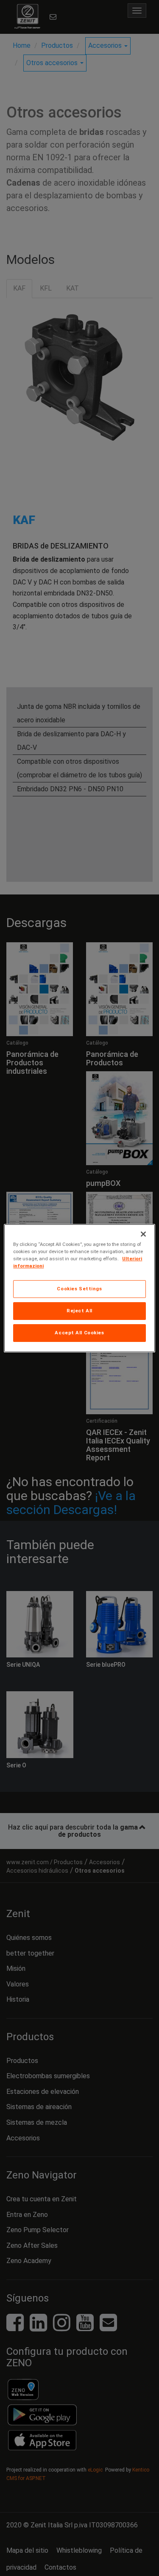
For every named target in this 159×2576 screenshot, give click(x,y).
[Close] (143, 1234)
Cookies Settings (79, 1289)
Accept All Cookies (79, 1333)
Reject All (79, 1311)
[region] (79, 1288)
